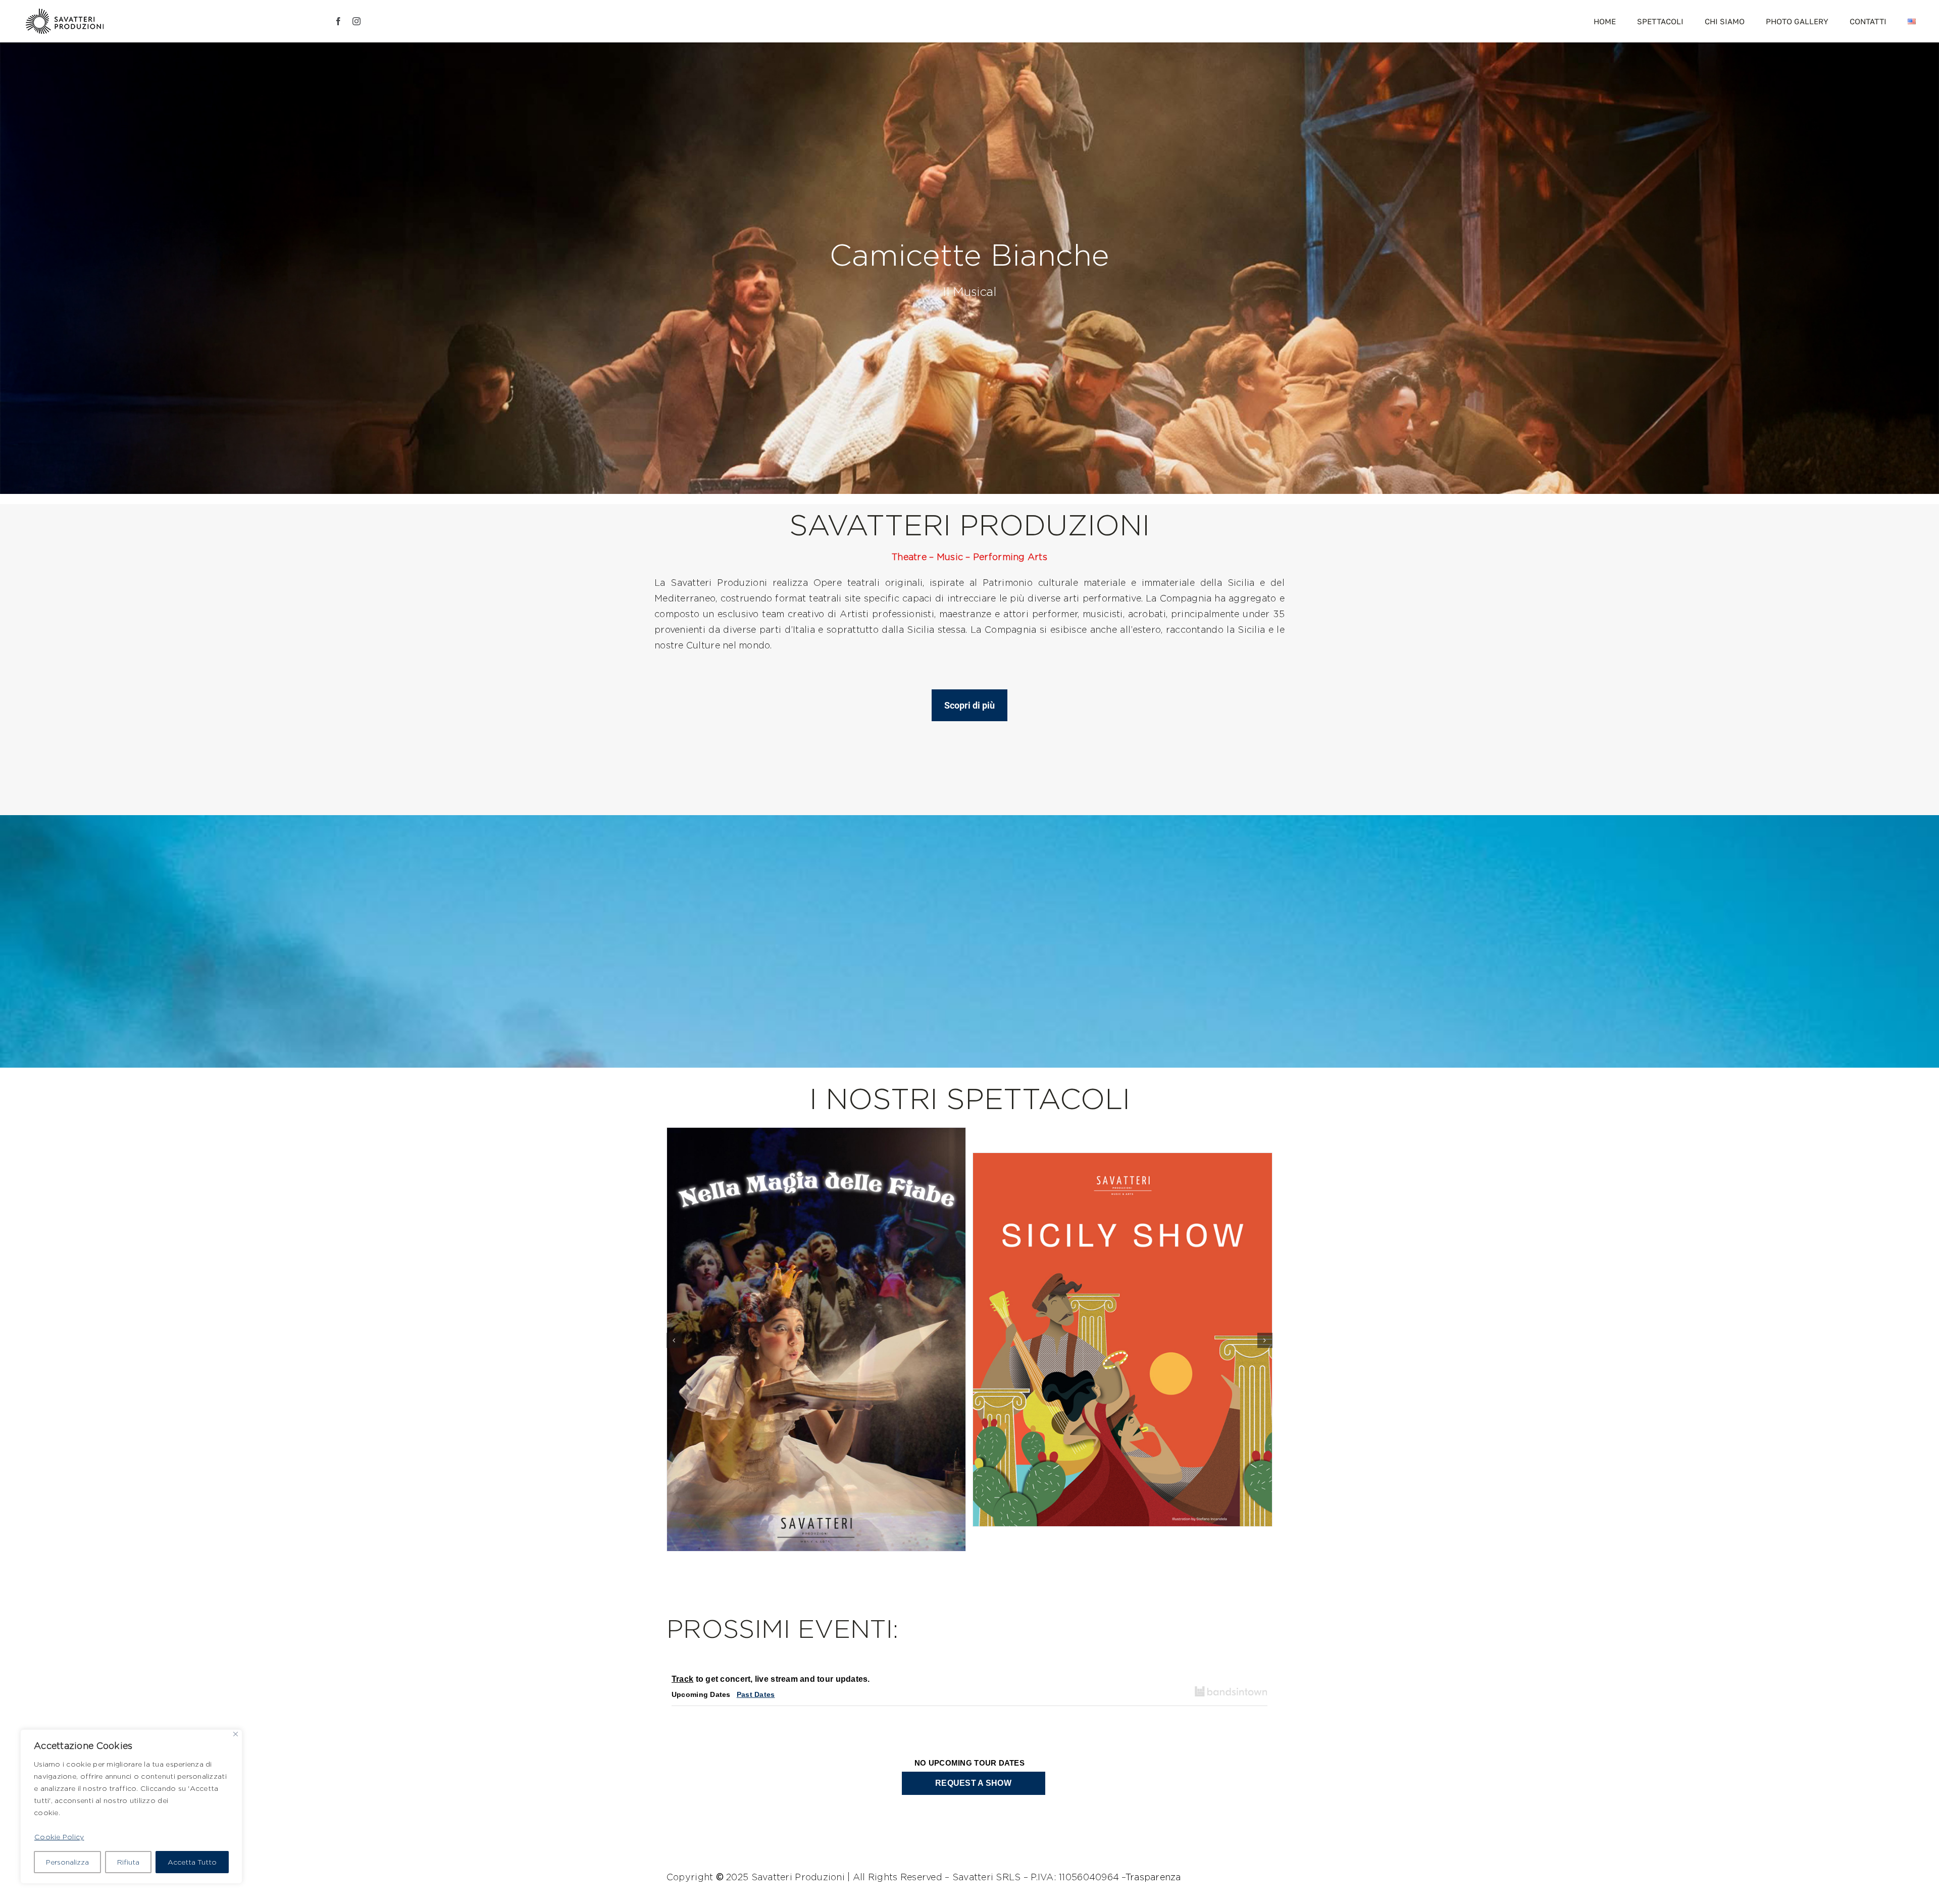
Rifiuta (128, 1862)
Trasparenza (1153, 1876)
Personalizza (67, 1862)
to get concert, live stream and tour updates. (771, 1678)
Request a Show (973, 1783)
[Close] (236, 1734)
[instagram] (356, 21)
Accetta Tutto (192, 1862)
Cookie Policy (59, 1837)
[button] (674, 1340)
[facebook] (338, 21)
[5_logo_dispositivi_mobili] (65, 10)
